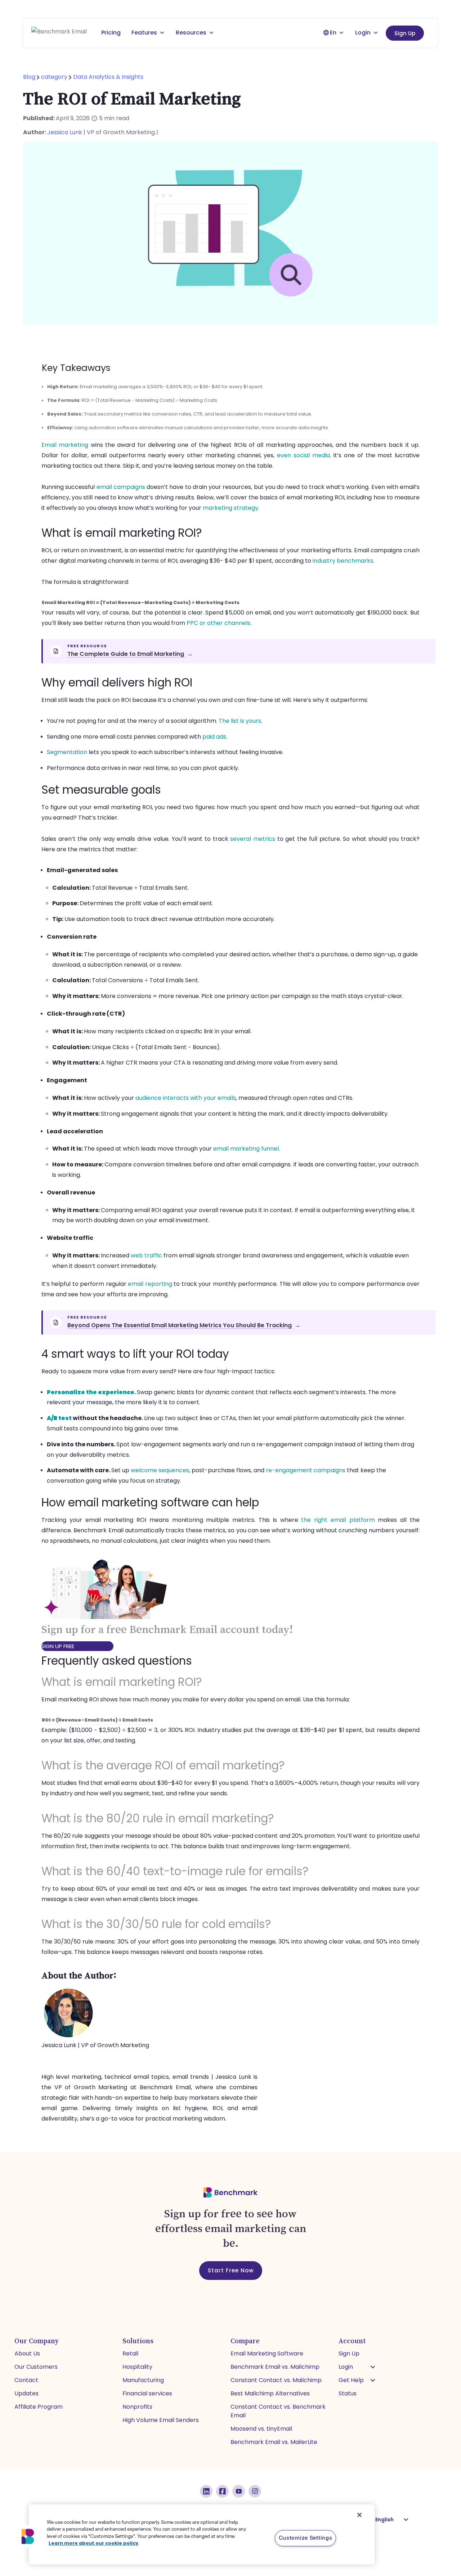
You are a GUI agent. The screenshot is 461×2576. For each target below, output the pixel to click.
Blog (30, 77)
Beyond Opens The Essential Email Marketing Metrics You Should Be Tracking (184, 1325)
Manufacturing (143, 2380)
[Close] (359, 2515)
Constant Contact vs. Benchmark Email (278, 2411)
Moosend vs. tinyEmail (261, 2429)
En (333, 33)
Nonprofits (137, 2407)
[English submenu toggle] (406, 2520)
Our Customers (36, 2367)
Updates (26, 2393)
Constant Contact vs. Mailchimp (276, 2380)
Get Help (351, 2380)
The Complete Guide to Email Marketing (130, 654)
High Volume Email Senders (161, 2420)
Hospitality (137, 2367)
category (54, 77)
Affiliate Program (39, 2407)
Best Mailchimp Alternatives (270, 2393)
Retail (130, 2353)
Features (144, 33)
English (384, 2520)
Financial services (147, 2393)
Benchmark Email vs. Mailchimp (275, 2367)
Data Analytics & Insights (108, 77)
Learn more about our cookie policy (93, 2543)
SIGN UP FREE (58, 1646)
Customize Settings (306, 2538)
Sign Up (405, 33)
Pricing (111, 33)
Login (363, 33)
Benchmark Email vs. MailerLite (274, 2442)
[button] (373, 2367)
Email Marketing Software (267, 2353)
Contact (26, 2380)
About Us (27, 2353)
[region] (202, 2534)
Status (348, 2393)
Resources (191, 33)
